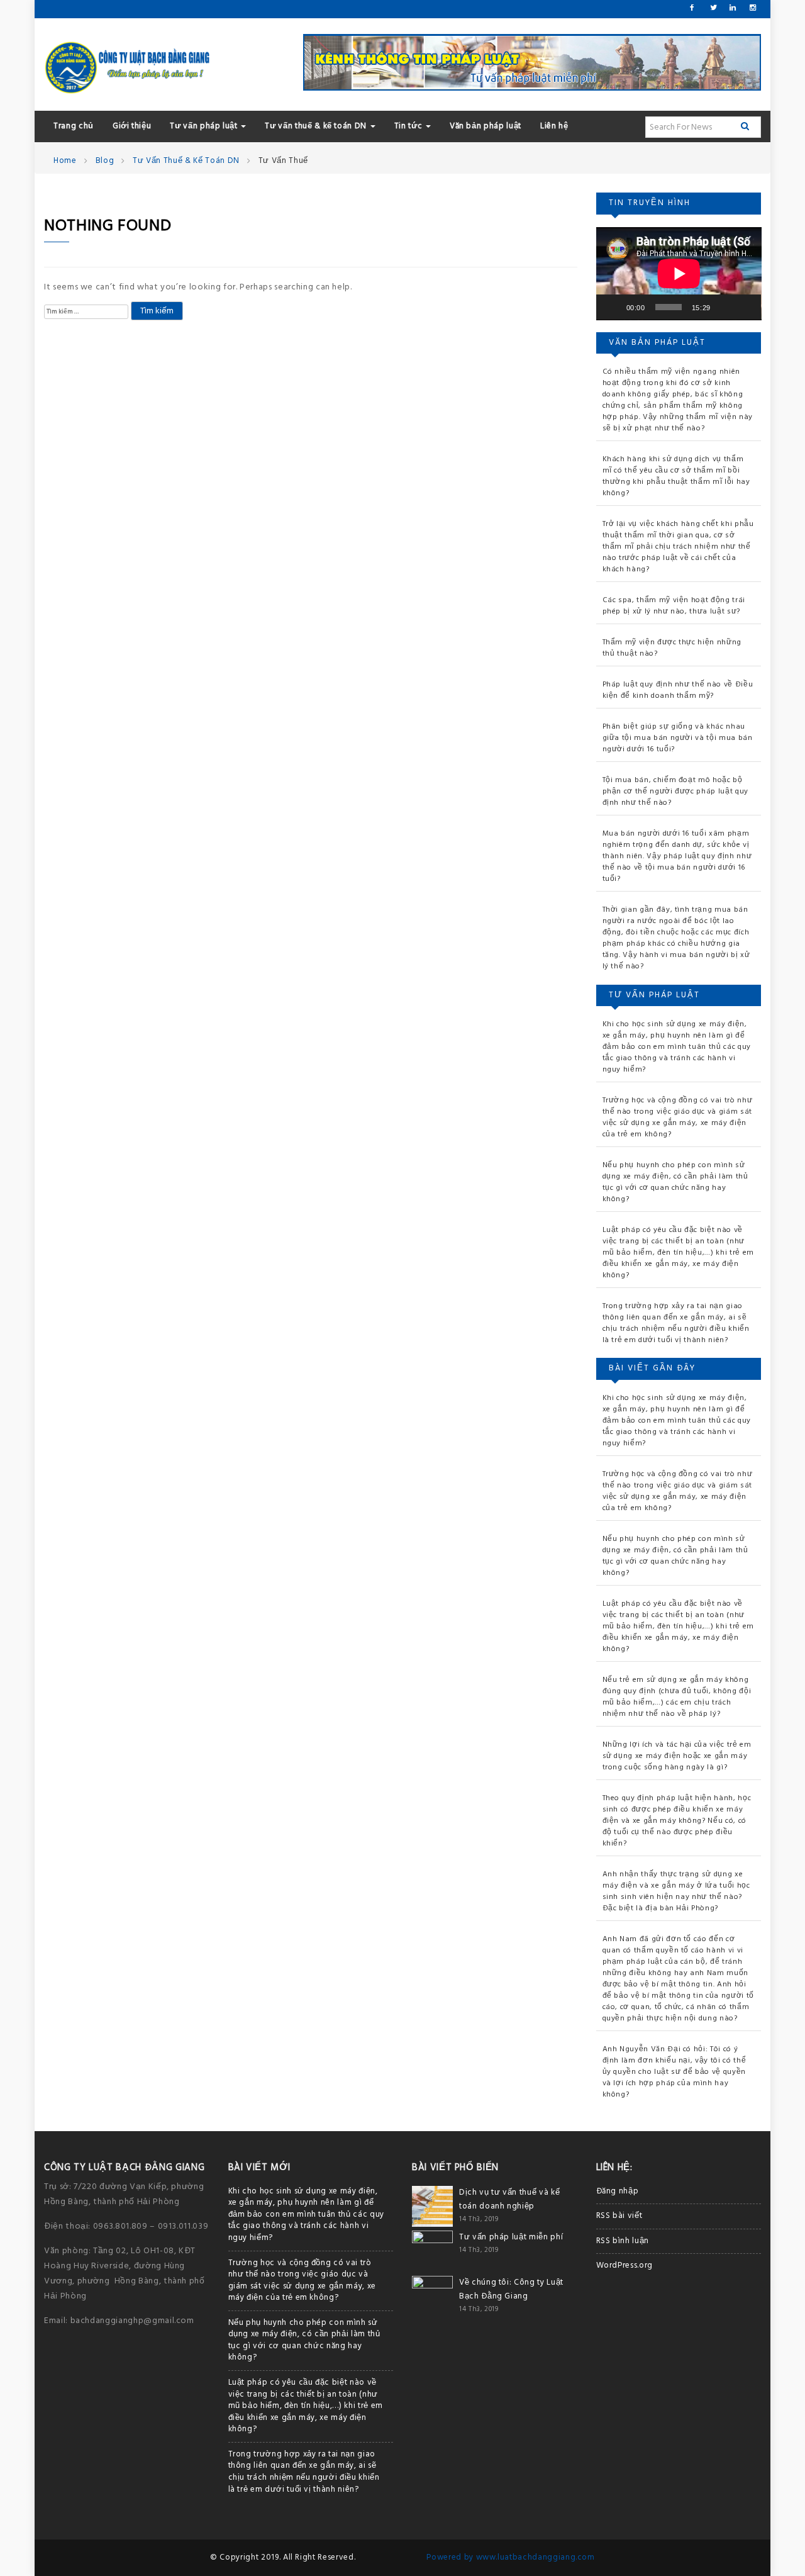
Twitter (713, 8)
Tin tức (409, 126)
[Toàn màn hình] (745, 307)
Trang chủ (74, 126)
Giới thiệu (132, 126)
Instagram (752, 8)
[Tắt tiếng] (724, 307)
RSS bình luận (623, 2241)
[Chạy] (613, 307)
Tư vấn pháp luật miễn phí (511, 2237)
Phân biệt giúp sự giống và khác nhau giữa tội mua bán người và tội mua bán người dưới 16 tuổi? (678, 738)
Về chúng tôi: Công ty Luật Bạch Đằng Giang (511, 2289)
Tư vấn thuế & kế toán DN (317, 126)
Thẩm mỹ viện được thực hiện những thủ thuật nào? (672, 648)
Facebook (692, 8)
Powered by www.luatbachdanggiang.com (510, 2557)
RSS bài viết (619, 2216)
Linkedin (732, 8)
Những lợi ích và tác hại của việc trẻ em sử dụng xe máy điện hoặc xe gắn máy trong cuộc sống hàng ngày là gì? (677, 1756)
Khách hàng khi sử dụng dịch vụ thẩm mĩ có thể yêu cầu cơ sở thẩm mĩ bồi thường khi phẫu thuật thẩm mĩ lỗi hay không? (676, 476)
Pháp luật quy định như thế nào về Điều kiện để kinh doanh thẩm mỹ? (678, 690)
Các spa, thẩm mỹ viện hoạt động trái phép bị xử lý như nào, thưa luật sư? (674, 606)
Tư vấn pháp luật (205, 126)
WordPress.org (625, 2265)
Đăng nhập (618, 2191)
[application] (679, 274)
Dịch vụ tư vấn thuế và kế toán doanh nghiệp (509, 2199)
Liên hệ (554, 126)
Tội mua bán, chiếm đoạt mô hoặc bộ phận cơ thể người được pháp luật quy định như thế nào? (675, 792)
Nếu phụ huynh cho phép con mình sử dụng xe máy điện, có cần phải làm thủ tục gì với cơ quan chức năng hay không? (675, 1182)
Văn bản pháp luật (486, 126)
